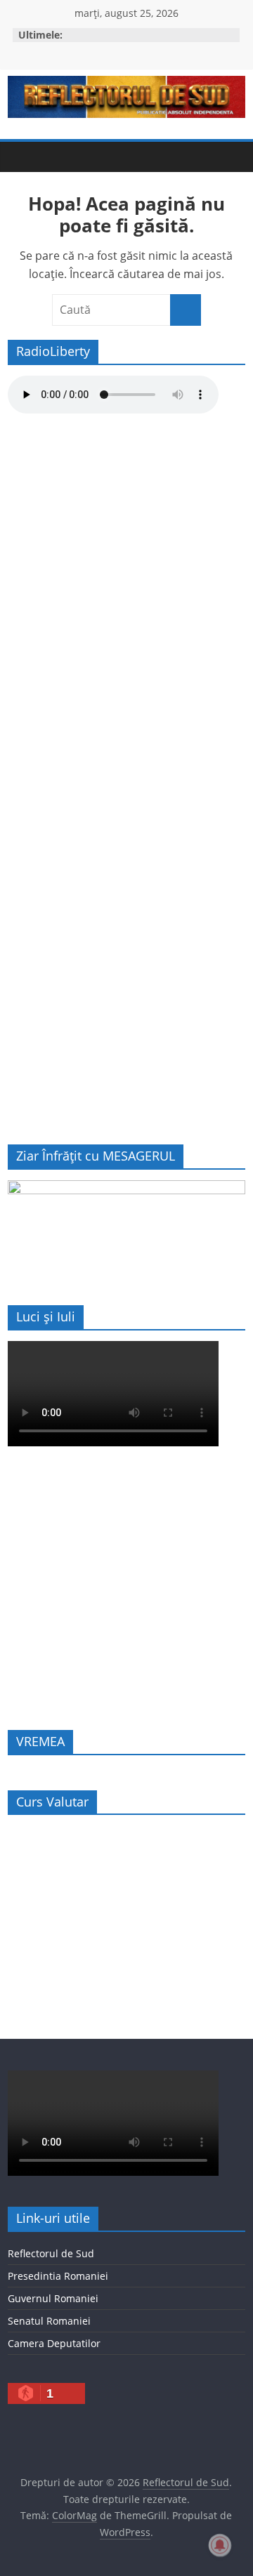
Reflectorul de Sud (51, 2253)
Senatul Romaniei (49, 2321)
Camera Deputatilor (54, 2343)
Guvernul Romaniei (53, 2298)
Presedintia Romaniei (58, 2276)
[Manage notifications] (220, 2545)
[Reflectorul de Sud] (22, 157)
